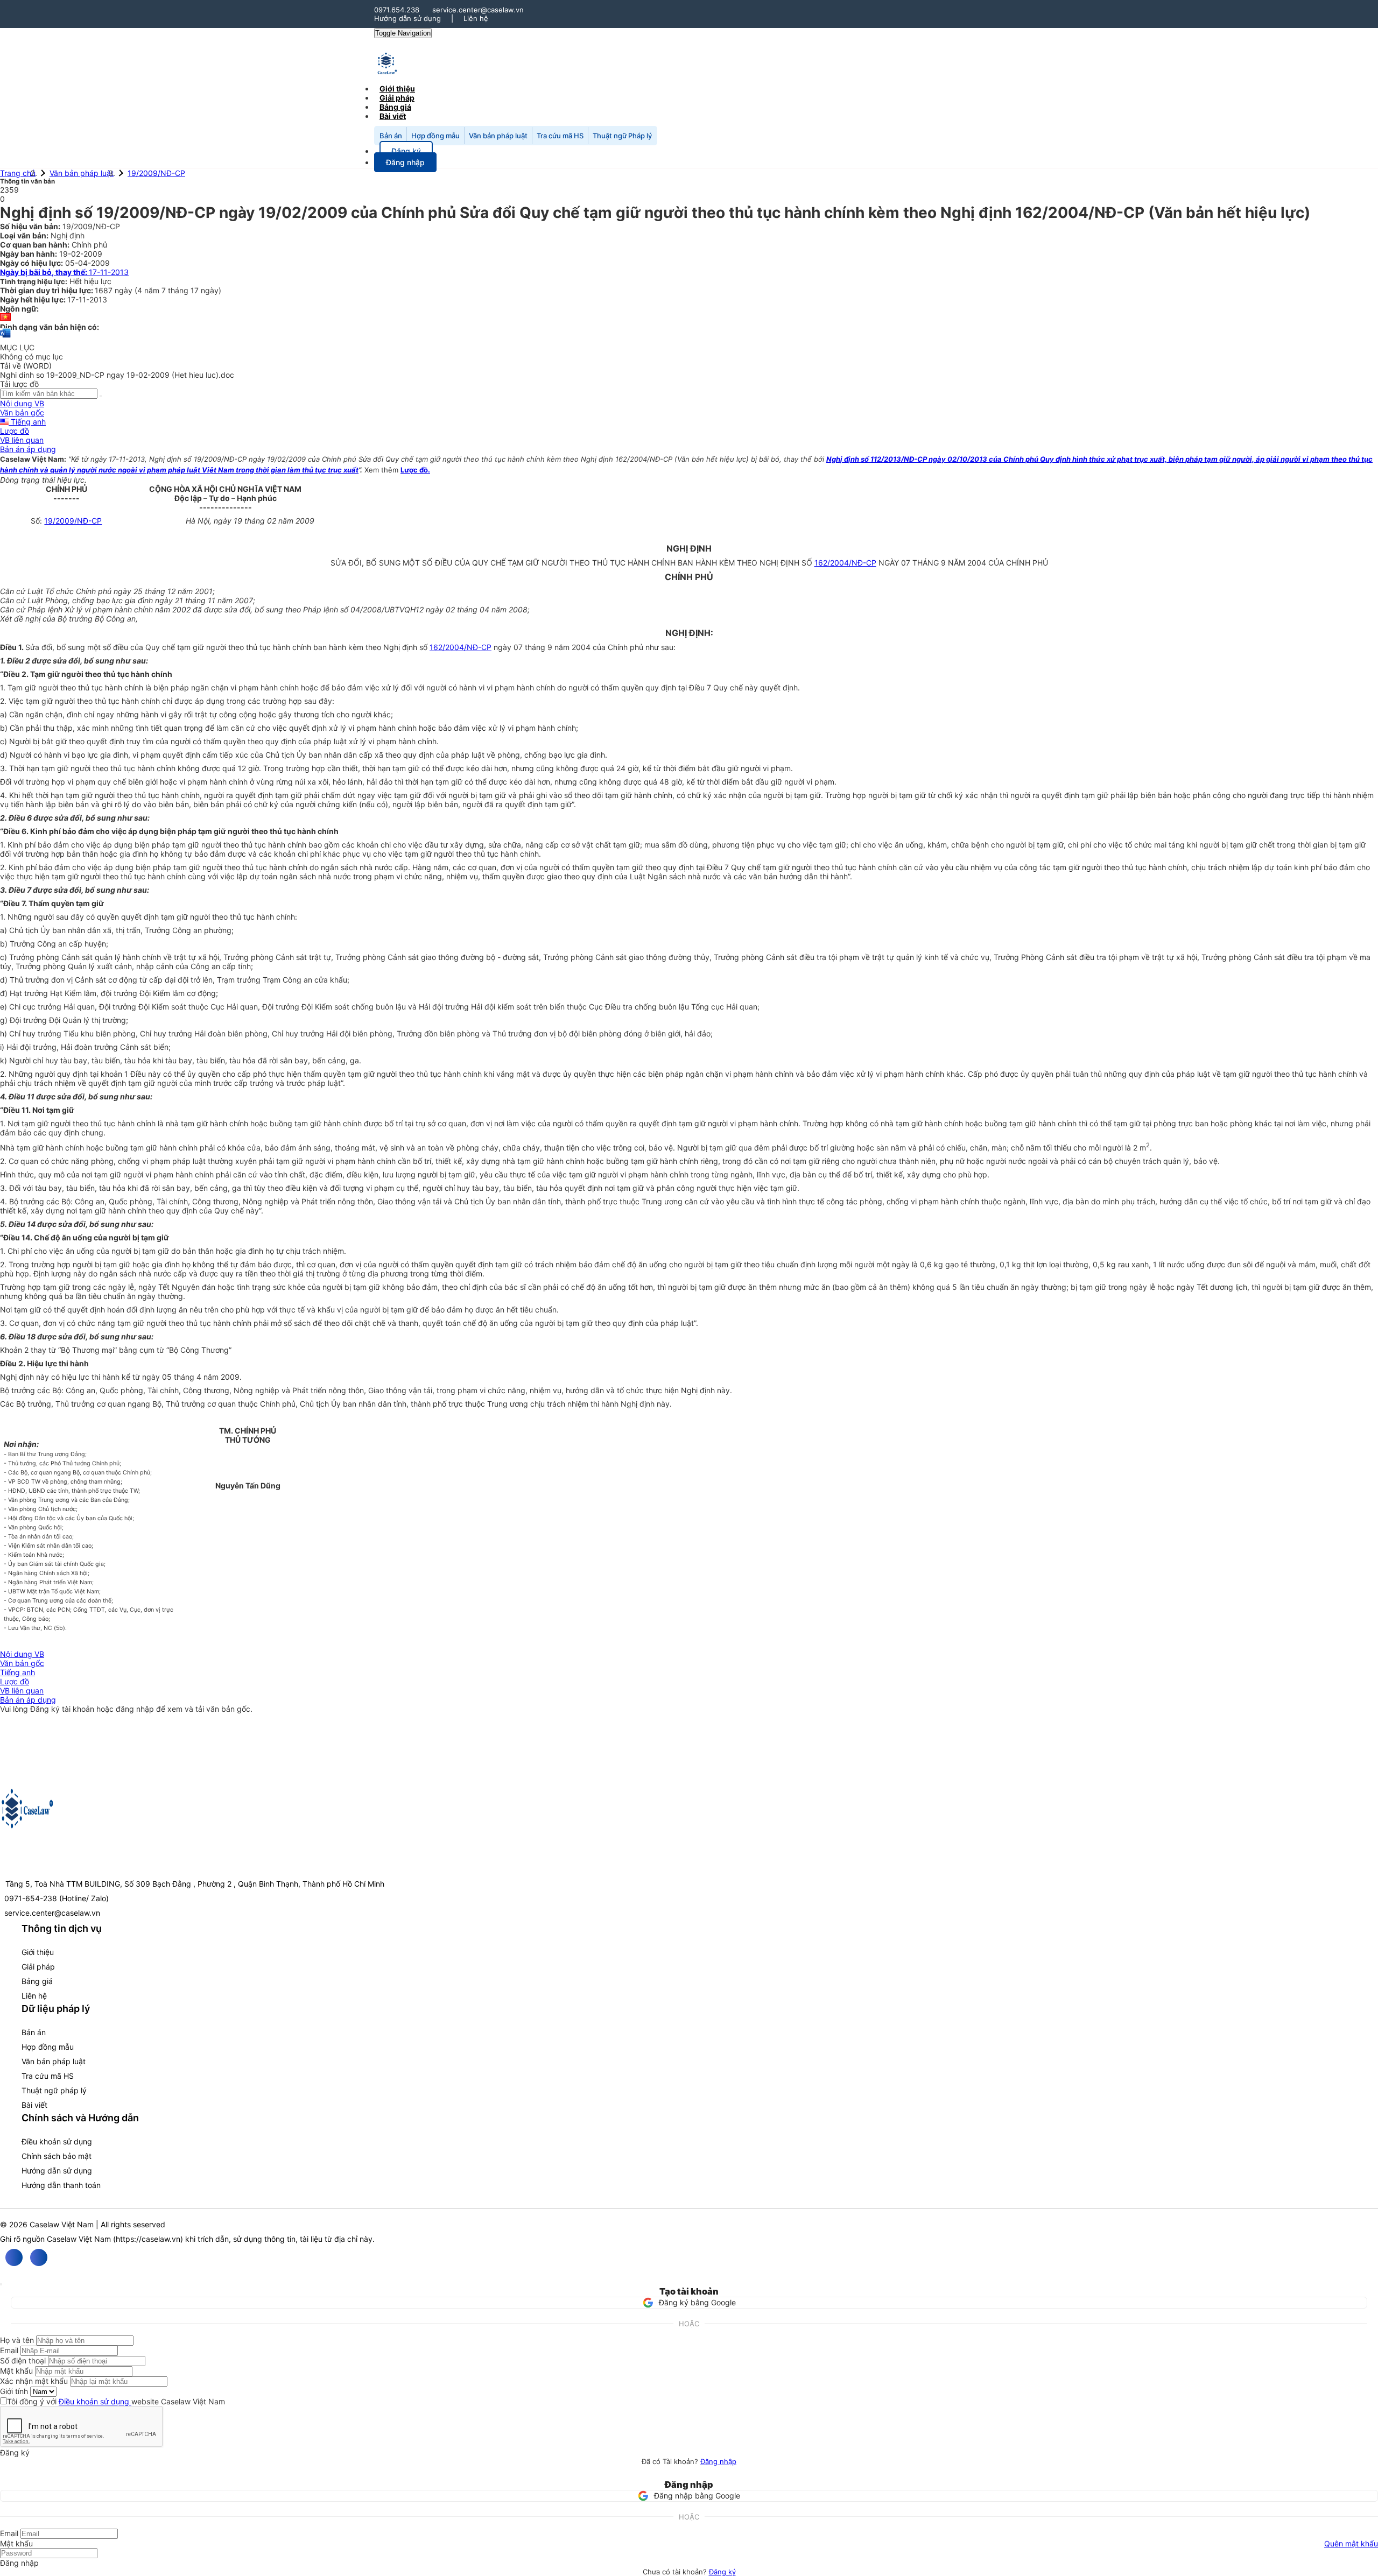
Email (9, 2350)
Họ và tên (17, 2340)
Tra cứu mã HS (560, 136)
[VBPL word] (5, 338)
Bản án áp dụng (28, 449)
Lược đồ (15, 431)
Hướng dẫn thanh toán (61, 2185)
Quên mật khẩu (1351, 2543)
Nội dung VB (22, 403)
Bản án (391, 136)
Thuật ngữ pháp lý (54, 2090)
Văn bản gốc (22, 412)
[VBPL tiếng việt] (5, 318)
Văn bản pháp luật (498, 136)
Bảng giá (37, 1981)
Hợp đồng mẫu (435, 136)
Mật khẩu (16, 2371)
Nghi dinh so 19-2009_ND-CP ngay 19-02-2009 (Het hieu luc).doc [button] (117, 375)
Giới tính (14, 2391)
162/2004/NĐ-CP (845, 563)
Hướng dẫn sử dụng (407, 18)
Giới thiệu (38, 1952)
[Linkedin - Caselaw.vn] (39, 2257)
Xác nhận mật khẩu (34, 2381)
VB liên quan (22, 440)
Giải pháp (38, 1967)
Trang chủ (18, 173)
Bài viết (393, 116)
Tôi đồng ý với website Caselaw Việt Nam (116, 2401)
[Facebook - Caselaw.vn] (14, 2257)
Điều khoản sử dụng (57, 2141)
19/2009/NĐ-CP (156, 173)
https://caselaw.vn (148, 2239)
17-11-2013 (64, 272)
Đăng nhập (718, 2461)
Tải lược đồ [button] (19, 384)
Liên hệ (476, 18)
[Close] (1, 2284)
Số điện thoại (23, 2360)
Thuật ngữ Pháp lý (622, 136)
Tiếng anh (27, 422)
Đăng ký (722, 2572)
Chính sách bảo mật (57, 2156)
